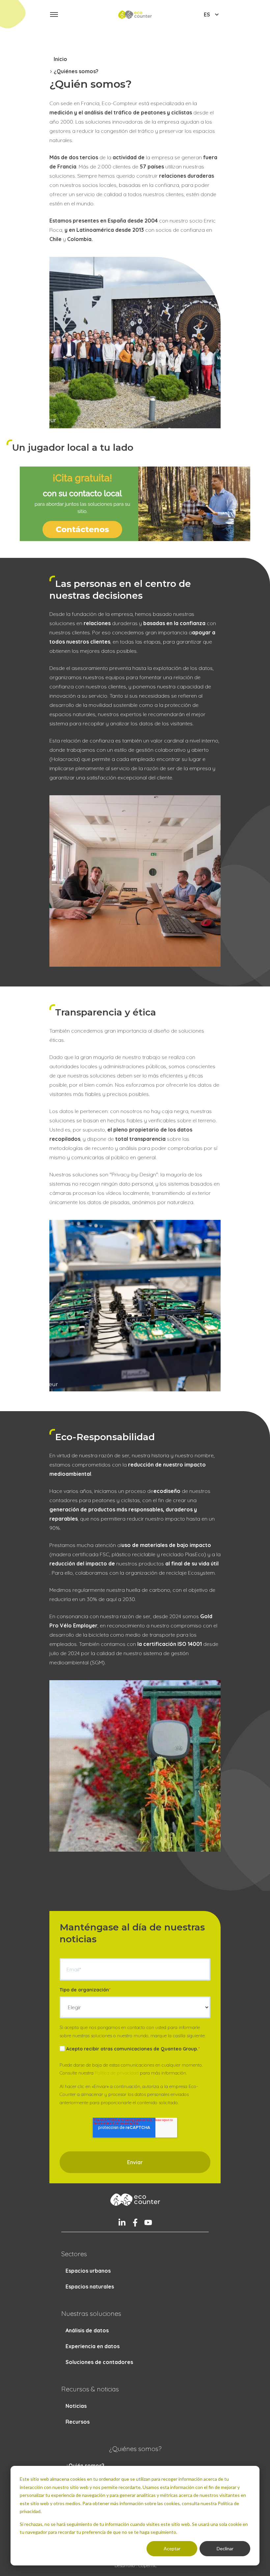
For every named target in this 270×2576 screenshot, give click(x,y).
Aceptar (172, 2548)
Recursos (78, 2422)
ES (207, 15)
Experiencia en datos (93, 2346)
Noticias (76, 2406)
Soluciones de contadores (99, 2362)
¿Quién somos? (85, 2466)
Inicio (60, 59)
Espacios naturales (90, 2287)
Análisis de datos (87, 2330)
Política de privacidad (117, 2073)
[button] (54, 15)
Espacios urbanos (88, 2271)
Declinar (225, 2548)
